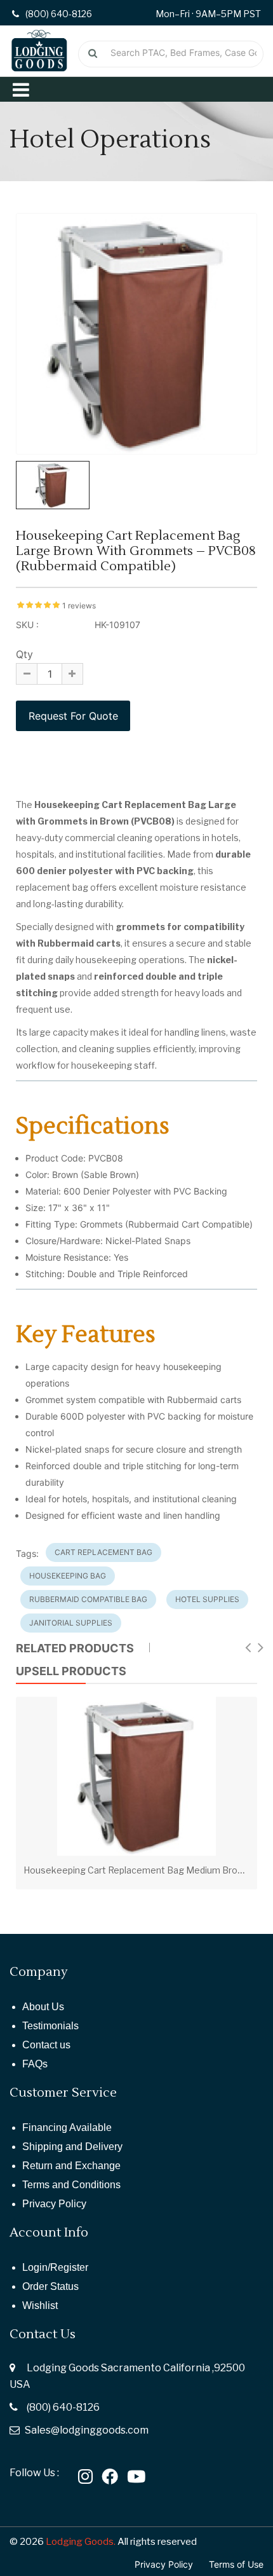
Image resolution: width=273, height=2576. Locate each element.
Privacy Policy (54, 2204)
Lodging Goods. (81, 2542)
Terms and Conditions (71, 2185)
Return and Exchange (71, 2166)
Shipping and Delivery (72, 2147)
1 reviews (79, 606)
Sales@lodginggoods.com (87, 2430)
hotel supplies (207, 1599)
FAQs (35, 2064)
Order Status (50, 2286)
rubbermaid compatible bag (88, 1599)
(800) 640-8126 (63, 2407)
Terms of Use (236, 2564)
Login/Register (55, 2267)
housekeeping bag (68, 1576)
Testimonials (50, 2026)
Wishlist (40, 2305)
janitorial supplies (71, 1623)
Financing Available (67, 2127)
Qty (24, 654)
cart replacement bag (103, 1552)
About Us (43, 2007)
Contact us (46, 2045)
